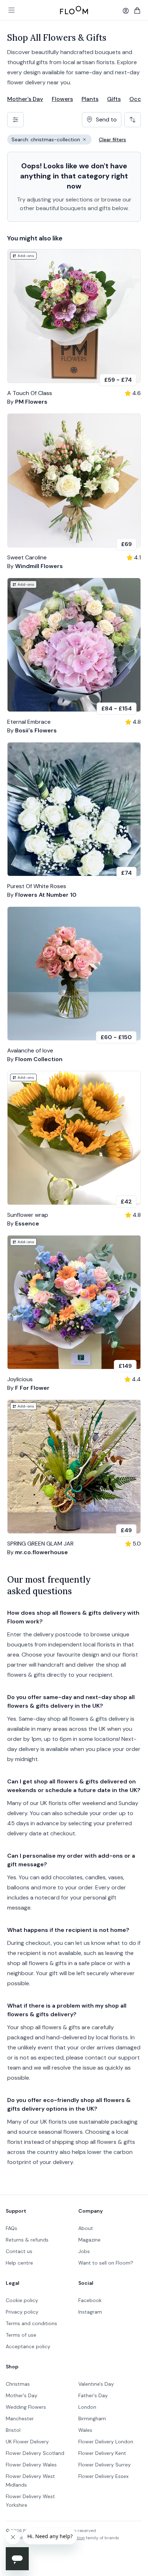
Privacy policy (22, 2312)
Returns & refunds (27, 2240)
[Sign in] (126, 11)
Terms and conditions (31, 2323)
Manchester (20, 2418)
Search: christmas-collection (52, 140)
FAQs (11, 2228)
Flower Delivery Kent (102, 2453)
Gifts (114, 99)
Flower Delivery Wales (31, 2465)
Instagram (90, 2312)
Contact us (19, 2251)
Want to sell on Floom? (106, 2263)
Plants (90, 99)
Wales (85, 2430)
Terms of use (21, 2335)
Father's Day (93, 2395)
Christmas (18, 2384)
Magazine (89, 2240)
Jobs (84, 2251)
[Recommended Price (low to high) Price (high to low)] (133, 120)
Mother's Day (25, 99)
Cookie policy (22, 2300)
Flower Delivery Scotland (35, 2453)
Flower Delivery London (106, 2442)
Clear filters (112, 139)
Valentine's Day (96, 2384)
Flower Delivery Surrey (105, 2465)
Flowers (62, 99)
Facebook (90, 2300)
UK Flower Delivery (27, 2442)
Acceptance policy (28, 2346)
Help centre (19, 2263)
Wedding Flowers (26, 2407)
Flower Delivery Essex (103, 2476)
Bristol (13, 2430)
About (86, 2228)
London (87, 2407)
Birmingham (92, 2418)
